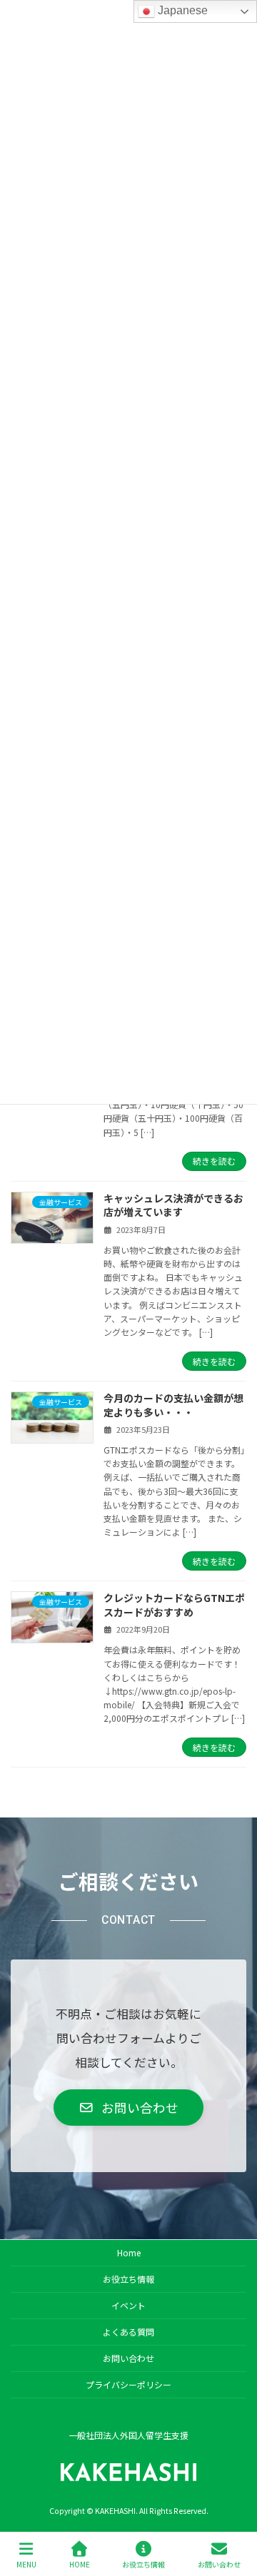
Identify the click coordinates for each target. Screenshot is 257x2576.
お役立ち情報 (128, 2279)
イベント (128, 2305)
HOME (80, 2564)
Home (129, 2252)
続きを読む (214, 1161)
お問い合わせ (128, 2358)
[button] (128, 2108)
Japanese (181, 10)
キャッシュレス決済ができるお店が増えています (173, 1205)
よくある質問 (128, 2332)
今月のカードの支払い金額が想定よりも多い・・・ (173, 1405)
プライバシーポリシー (128, 2384)
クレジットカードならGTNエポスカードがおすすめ (174, 1605)
